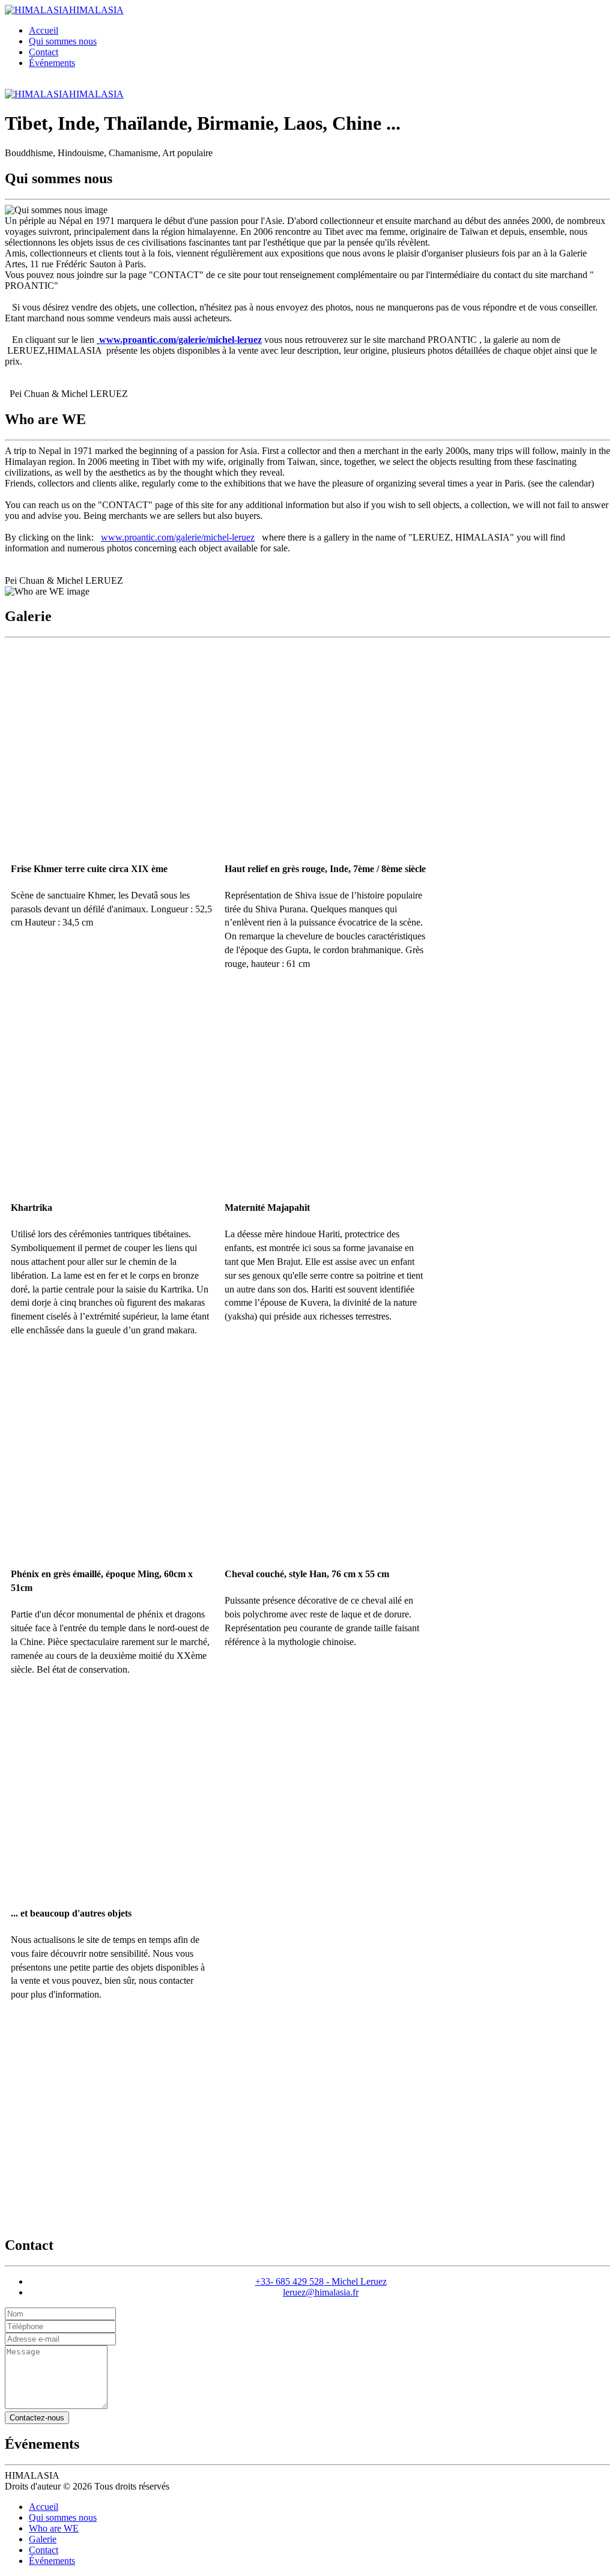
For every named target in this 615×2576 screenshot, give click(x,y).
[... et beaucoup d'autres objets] (112, 1793)
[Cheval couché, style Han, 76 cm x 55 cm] (326, 1454)
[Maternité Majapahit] (326, 1088)
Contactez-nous (37, 2418)
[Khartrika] (112, 1088)
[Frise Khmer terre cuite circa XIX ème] (112, 748)
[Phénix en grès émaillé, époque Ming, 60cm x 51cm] (112, 1454)
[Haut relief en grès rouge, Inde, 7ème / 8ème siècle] (326, 748)
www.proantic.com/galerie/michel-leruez (178, 537)
